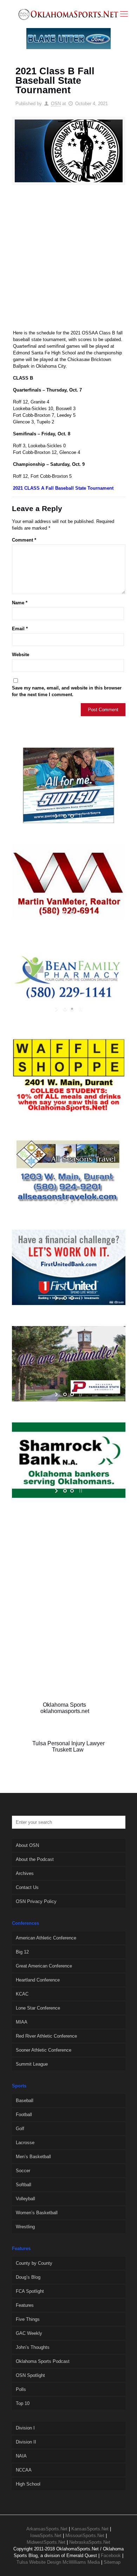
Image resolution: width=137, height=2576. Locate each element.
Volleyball (25, 2199)
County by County (34, 2263)
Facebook (111, 2555)
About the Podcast (35, 1859)
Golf (20, 2129)
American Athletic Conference (46, 1938)
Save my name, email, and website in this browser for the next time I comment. (67, 691)
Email (20, 629)
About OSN (27, 1845)
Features (25, 2305)
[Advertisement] (68, 260)
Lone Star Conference (38, 2008)
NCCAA (24, 2470)
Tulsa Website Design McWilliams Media (59, 2562)
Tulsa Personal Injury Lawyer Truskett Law (68, 1746)
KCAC (22, 1994)
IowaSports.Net (46, 2536)
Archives (25, 1873)
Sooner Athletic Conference (44, 2050)
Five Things (28, 2319)
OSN (56, 104)
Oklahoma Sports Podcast (43, 2361)
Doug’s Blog (28, 2277)
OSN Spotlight (30, 2375)
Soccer (23, 2171)
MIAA (22, 2022)
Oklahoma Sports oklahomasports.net (65, 1708)
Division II (26, 2442)
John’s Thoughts (33, 2347)
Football (24, 2115)
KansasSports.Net (90, 2529)
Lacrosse (25, 2143)
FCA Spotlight (30, 2291)
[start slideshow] (57, 816)
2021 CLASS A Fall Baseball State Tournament (63, 488)
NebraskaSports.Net (90, 2542)
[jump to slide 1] (65, 816)
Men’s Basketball (33, 2157)
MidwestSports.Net (46, 2542)
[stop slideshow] (80, 816)
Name (20, 603)
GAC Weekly (29, 2333)
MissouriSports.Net (85, 2536)
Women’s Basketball (37, 2213)
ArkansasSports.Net (47, 2529)
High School (28, 2484)
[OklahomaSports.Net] (68, 14)
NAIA (21, 2456)
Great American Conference (44, 1966)
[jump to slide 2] (72, 816)
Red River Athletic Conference (46, 2036)
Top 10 (23, 2403)
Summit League (32, 2064)
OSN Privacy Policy (36, 1901)
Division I (25, 2428)
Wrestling (25, 2227)
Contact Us (27, 1887)
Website (21, 655)
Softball (24, 2185)
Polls (21, 2389)
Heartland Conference (38, 1980)
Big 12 (22, 1952)
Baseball (25, 2101)
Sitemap (112, 2562)
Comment (24, 540)
